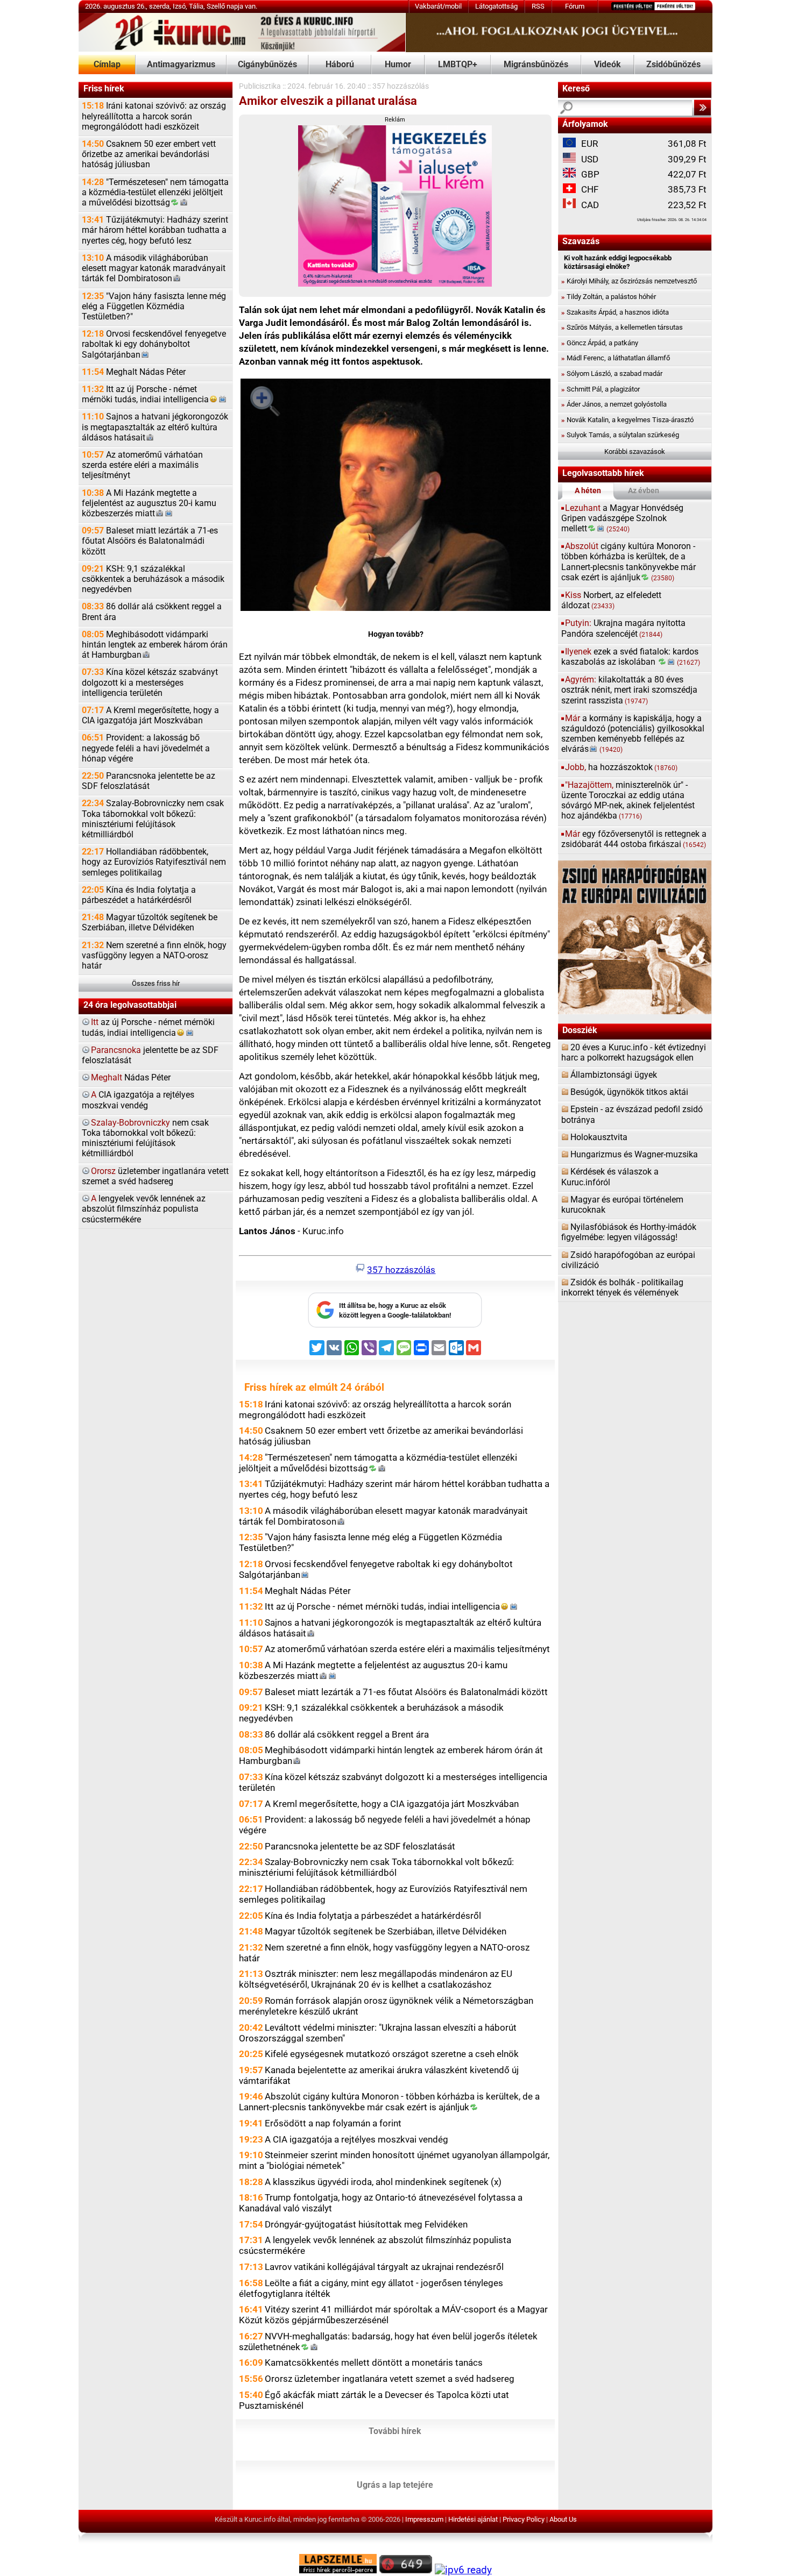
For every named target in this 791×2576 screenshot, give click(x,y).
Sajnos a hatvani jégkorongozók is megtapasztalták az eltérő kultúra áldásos (155, 427)
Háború (340, 65)
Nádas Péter (131, 1078)
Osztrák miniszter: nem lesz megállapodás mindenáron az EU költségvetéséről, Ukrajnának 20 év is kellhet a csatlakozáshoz (376, 1979)
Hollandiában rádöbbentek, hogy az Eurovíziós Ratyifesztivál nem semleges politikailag (154, 862)
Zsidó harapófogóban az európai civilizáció (628, 1260)
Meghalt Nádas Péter (134, 372)
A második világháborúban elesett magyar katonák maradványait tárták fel (154, 268)
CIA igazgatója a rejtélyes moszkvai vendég (138, 1100)
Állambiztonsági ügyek (614, 1075)
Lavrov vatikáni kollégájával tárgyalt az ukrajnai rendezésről (384, 2267)
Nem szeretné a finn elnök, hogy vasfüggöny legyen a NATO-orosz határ (154, 956)
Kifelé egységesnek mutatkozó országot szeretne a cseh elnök (392, 2054)
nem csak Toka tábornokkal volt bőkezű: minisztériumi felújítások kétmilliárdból (145, 1138)
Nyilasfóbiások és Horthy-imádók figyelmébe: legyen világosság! (629, 1232)
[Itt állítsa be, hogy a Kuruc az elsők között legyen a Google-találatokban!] (395, 1325)
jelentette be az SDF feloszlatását (150, 1055)
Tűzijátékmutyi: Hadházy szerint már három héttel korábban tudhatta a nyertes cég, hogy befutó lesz (155, 230)
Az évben (644, 491)
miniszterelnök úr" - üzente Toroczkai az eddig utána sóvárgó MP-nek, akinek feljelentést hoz (628, 801)
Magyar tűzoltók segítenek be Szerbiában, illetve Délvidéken (150, 923)
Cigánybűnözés (267, 65)
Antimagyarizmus (181, 65)
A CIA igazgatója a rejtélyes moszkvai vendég (356, 2139)
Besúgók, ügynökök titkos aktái (629, 1092)
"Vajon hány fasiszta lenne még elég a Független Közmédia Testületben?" (154, 307)
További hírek (395, 2431)
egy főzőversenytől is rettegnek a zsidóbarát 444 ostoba (634, 839)
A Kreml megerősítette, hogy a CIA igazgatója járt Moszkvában (150, 716)
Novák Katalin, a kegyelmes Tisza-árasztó (627, 420)
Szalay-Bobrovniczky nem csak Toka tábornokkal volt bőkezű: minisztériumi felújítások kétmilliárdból (153, 819)
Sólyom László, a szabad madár (612, 373)
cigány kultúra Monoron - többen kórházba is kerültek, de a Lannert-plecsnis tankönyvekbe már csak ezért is (628, 562)
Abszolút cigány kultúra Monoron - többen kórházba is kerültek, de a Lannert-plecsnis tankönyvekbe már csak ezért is (389, 2102)
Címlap (107, 65)
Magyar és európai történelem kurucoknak (622, 1205)
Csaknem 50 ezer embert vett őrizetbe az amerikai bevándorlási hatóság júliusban (149, 154)
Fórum (575, 6)
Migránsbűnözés (536, 65)
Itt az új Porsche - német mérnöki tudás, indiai (145, 394)
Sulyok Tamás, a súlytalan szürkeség (620, 435)
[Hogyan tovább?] (395, 497)
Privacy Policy (524, 2519)
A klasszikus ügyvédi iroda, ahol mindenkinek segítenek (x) (383, 2182)
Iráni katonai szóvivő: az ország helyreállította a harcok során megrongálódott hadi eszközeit (154, 116)
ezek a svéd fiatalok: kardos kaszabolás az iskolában (631, 657)
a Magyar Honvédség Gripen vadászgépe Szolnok (622, 518)
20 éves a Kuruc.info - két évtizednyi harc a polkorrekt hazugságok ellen (634, 1053)
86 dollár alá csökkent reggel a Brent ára (152, 612)
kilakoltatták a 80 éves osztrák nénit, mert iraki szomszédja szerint (629, 690)
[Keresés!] (702, 108)
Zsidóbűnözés (673, 65)
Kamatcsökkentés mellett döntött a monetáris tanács (374, 2362)
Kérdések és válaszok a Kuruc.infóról (610, 1177)
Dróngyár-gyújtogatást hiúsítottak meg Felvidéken (366, 2224)
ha (621, 767)
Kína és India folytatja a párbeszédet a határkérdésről (139, 895)
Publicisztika (260, 86)
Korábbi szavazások (635, 451)
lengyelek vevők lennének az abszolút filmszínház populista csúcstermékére (144, 1209)
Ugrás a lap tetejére (395, 2485)
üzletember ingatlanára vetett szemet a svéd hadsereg (155, 1176)
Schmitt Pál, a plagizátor (601, 389)
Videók (608, 65)
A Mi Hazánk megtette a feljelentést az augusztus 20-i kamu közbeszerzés (149, 503)
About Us (563, 2519)
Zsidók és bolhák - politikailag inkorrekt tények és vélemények (622, 1288)
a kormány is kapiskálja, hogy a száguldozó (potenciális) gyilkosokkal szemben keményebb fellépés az (633, 734)
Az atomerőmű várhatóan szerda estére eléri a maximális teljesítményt (142, 465)
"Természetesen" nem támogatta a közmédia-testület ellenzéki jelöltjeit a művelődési (155, 193)
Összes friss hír (156, 983)
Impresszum (424, 2519)
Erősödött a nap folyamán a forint (333, 2123)
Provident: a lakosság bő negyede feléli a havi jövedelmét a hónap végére (146, 748)
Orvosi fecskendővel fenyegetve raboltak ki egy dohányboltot (154, 344)
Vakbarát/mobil (438, 6)
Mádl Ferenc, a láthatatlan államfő (616, 358)
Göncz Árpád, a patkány (600, 343)
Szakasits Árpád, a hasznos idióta (615, 312)
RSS (538, 6)
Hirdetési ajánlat (473, 2519)
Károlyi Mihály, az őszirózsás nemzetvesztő (629, 281)
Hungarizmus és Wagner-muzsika (634, 1155)
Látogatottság (496, 6)
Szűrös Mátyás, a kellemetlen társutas (622, 327)
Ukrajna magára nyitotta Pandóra (623, 628)
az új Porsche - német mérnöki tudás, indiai (148, 1027)
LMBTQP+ (458, 65)
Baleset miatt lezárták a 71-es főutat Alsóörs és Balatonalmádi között (150, 541)
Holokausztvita (599, 1137)
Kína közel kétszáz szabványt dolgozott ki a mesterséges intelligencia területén (150, 682)
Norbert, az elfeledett (611, 600)
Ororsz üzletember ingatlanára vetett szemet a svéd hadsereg (390, 2379)
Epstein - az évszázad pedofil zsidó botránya (632, 1115)
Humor (398, 65)
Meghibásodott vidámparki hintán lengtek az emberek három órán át (155, 645)
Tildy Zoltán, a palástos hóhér (609, 297)
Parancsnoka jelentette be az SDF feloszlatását (149, 781)
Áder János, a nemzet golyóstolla (614, 404)
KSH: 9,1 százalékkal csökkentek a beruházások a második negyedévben (153, 579)
